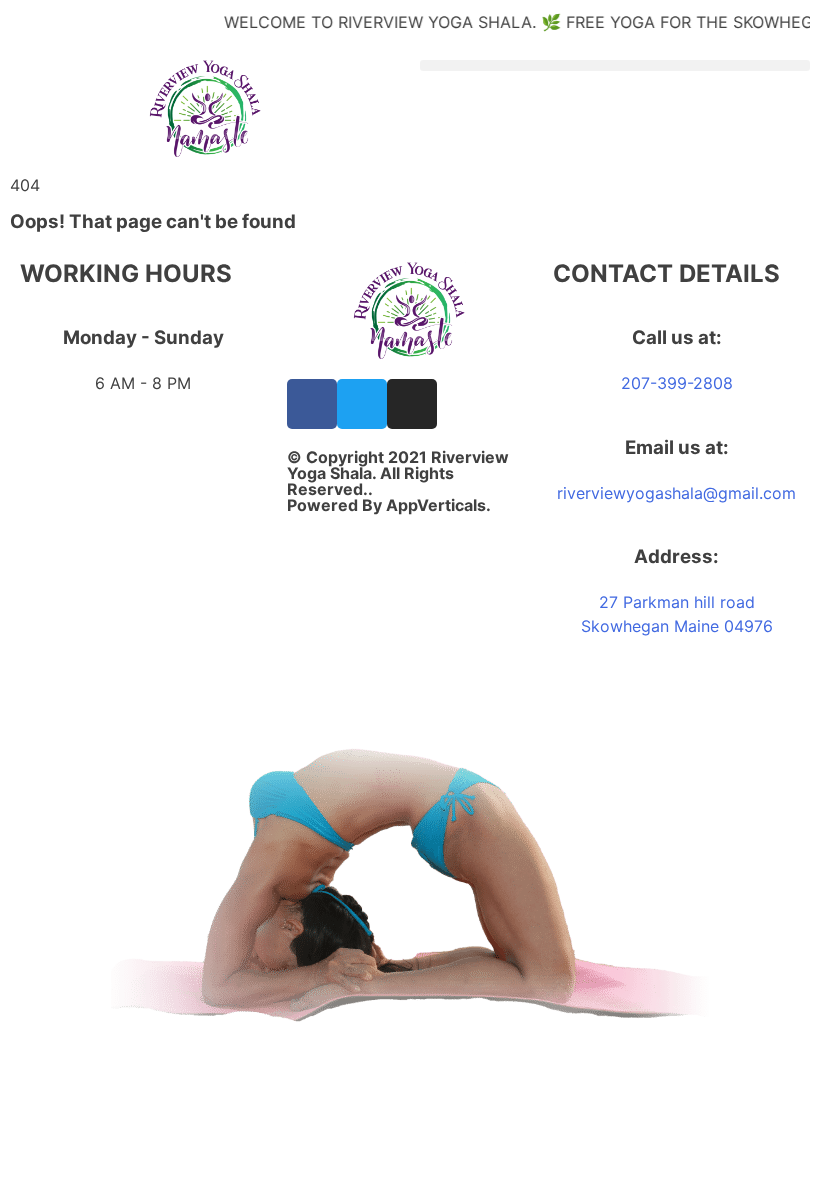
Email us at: (677, 447)
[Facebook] (312, 404)
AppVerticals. (438, 505)
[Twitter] (362, 404)
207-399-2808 (677, 383)
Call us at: (677, 337)
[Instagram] (412, 404)
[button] (615, 65)
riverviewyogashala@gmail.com (676, 493)
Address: (676, 556)
